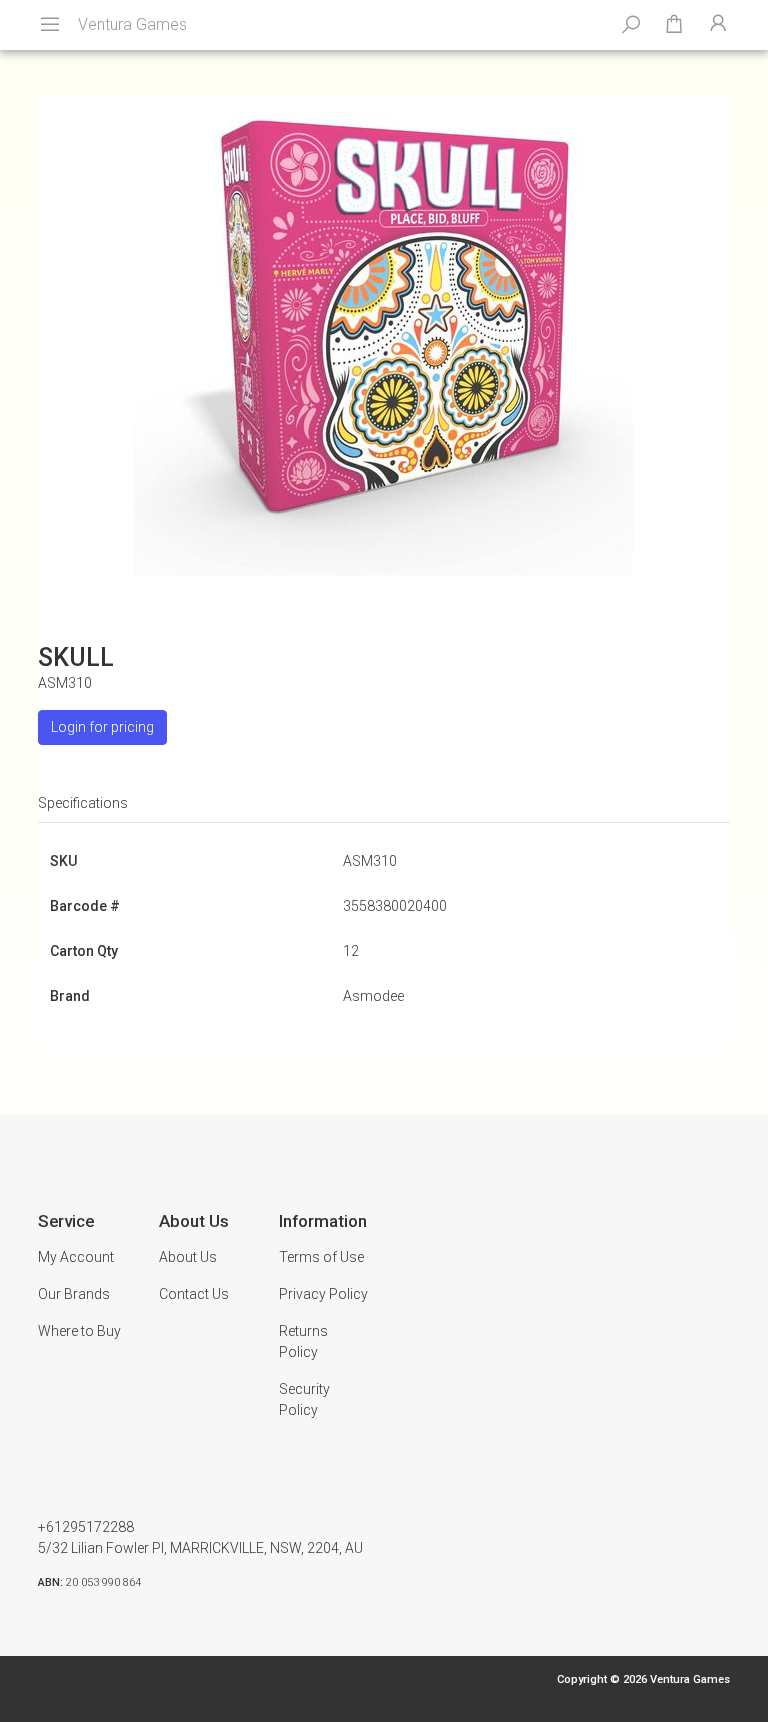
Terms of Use (321, 1257)
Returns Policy (303, 1341)
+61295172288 (86, 1527)
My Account (76, 1257)
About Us (188, 1257)
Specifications (83, 803)
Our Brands (74, 1294)
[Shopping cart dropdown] (674, 25)
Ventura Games (132, 24)
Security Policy (304, 1399)
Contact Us (194, 1294)
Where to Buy (79, 1331)
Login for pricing (102, 727)
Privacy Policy (323, 1294)
